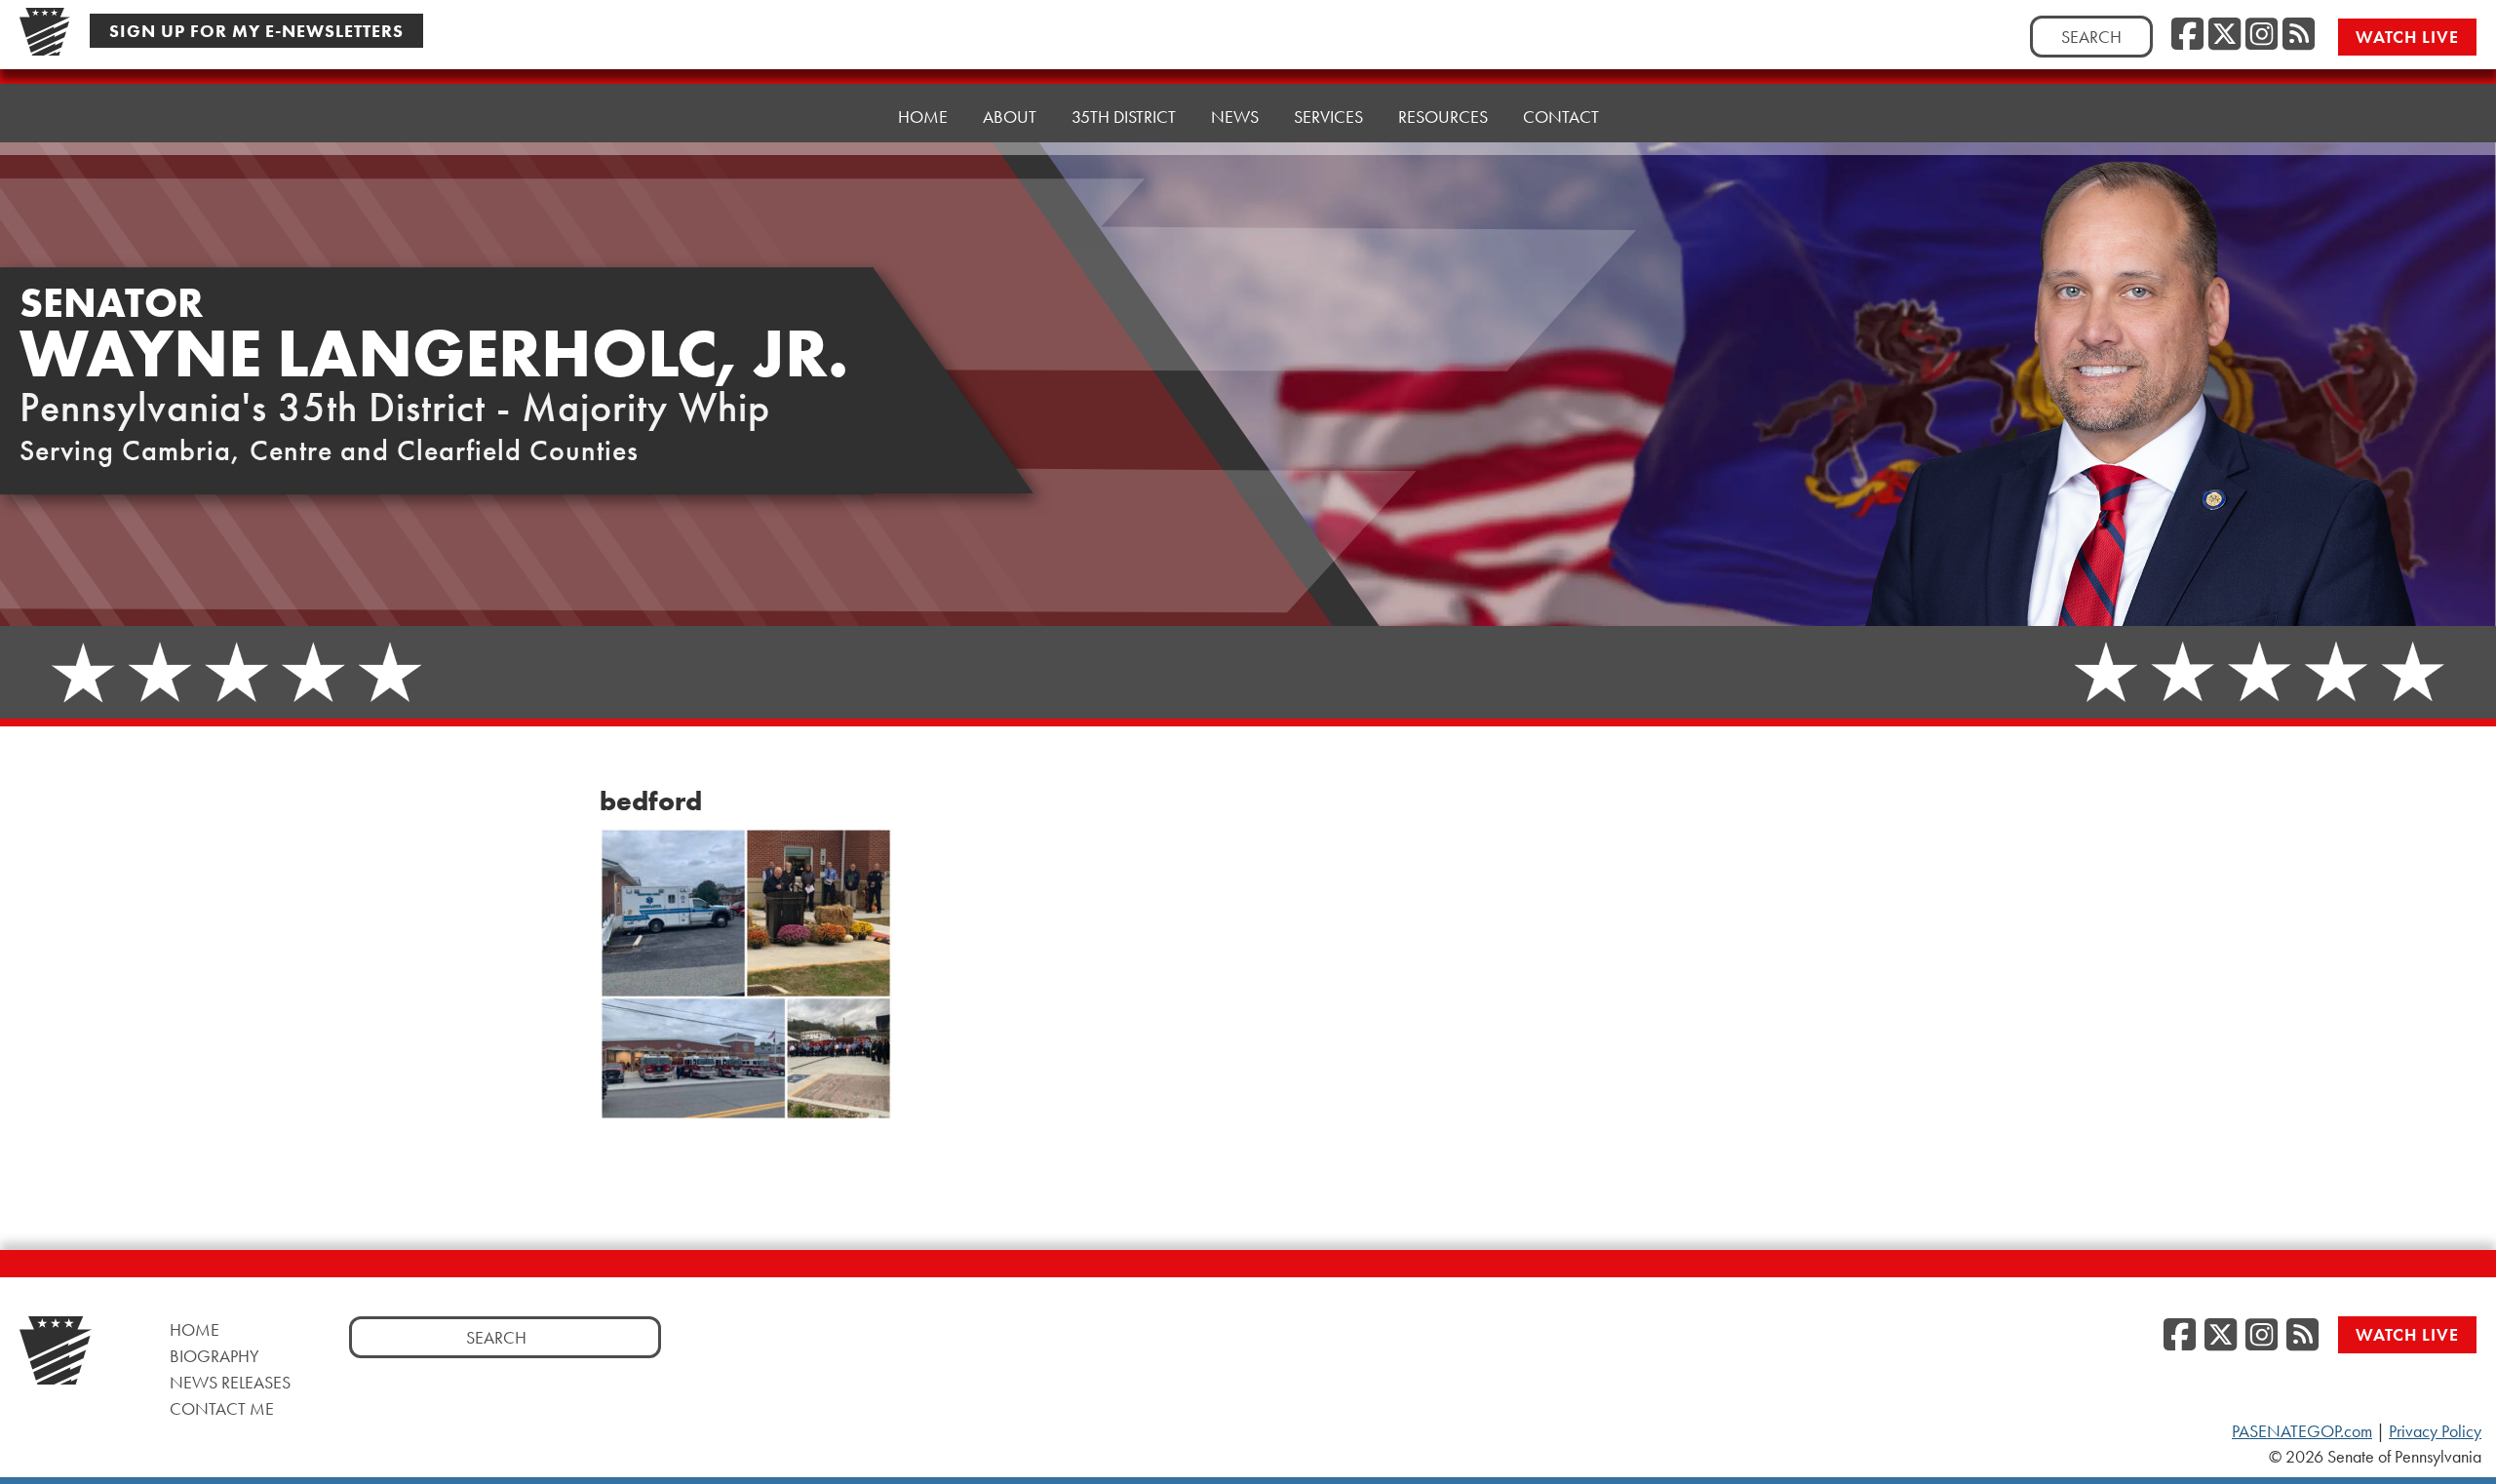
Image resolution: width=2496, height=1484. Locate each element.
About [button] (1010, 117)
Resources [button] (1443, 117)
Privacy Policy (2435, 1431)
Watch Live (2407, 37)
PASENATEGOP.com (2302, 1431)
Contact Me (222, 1408)
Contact (1561, 117)
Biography (214, 1356)
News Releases (230, 1382)
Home (923, 117)
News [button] (1235, 117)
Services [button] (1328, 117)
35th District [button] (1124, 117)
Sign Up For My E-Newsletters (256, 31)
